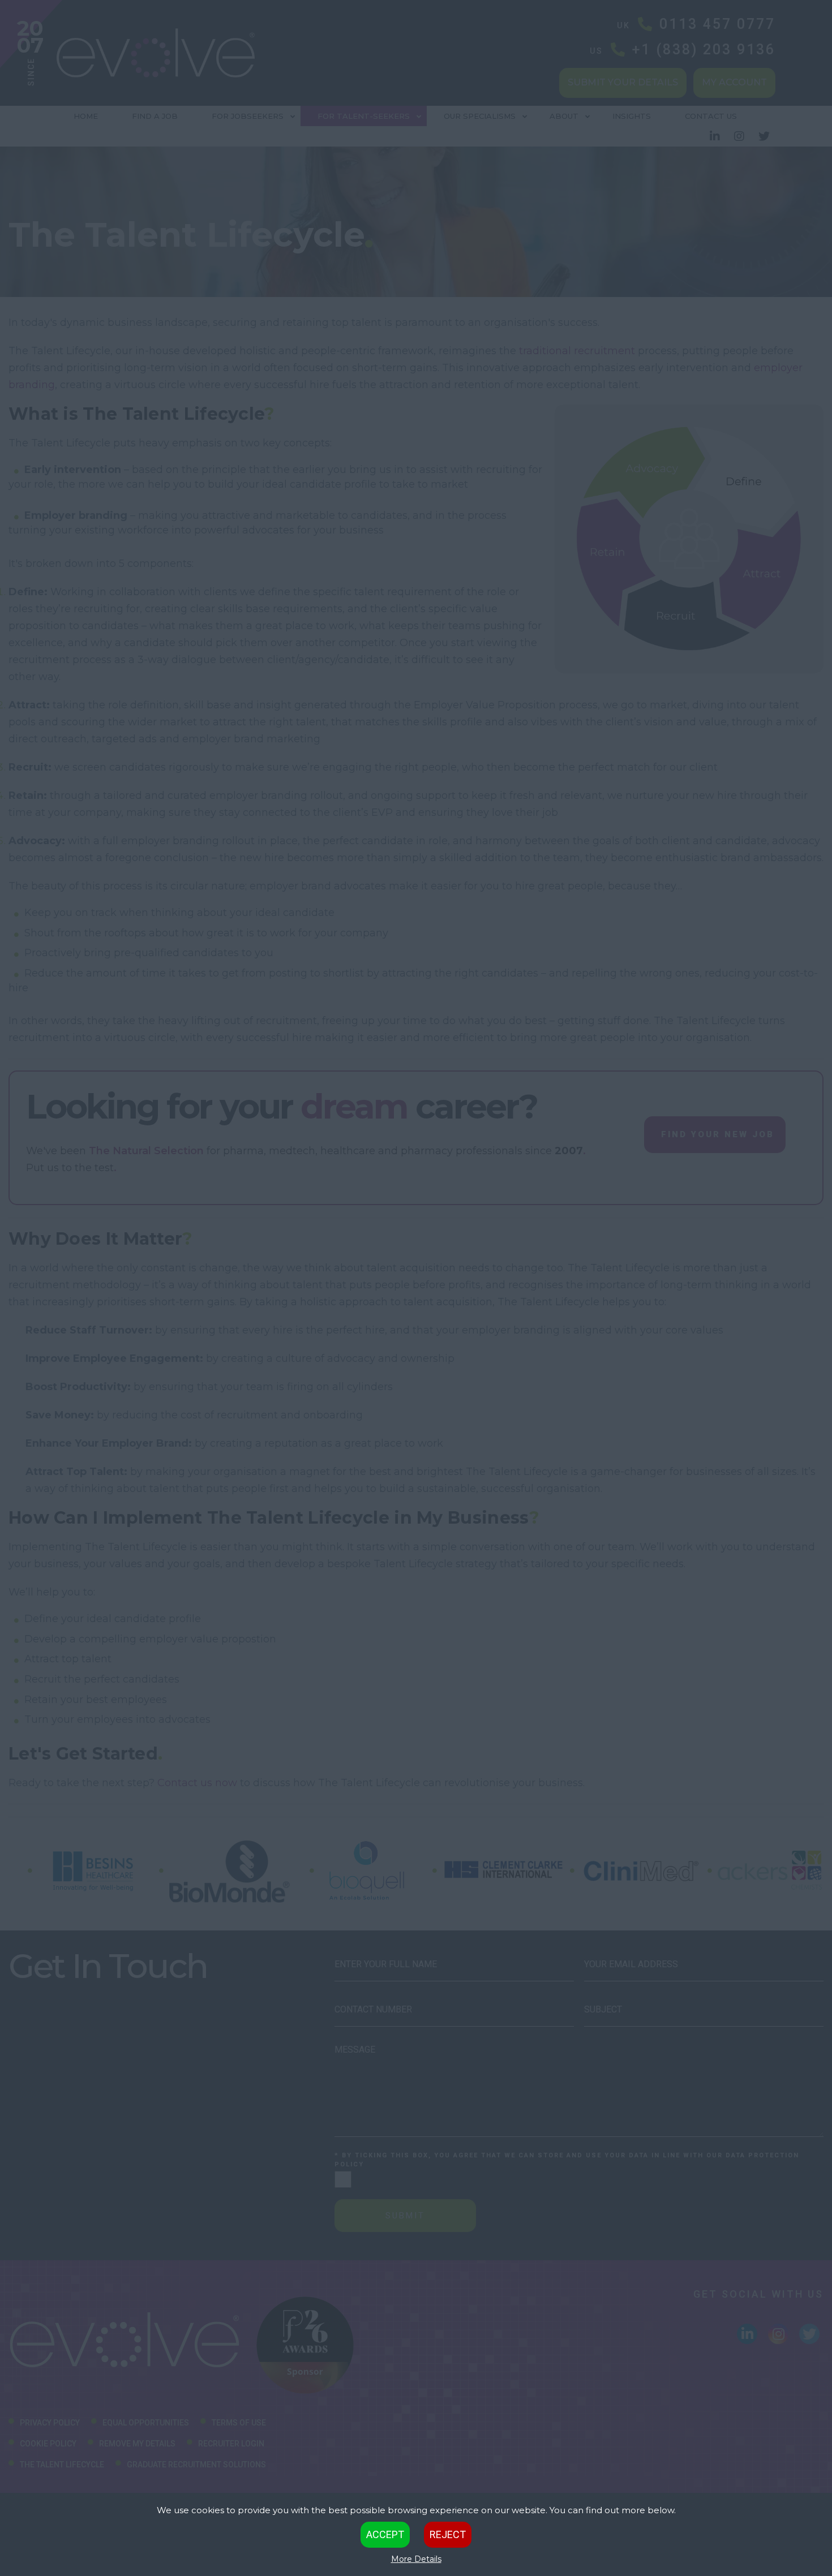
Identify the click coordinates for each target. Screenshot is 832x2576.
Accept (385, 2534)
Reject (448, 2534)
